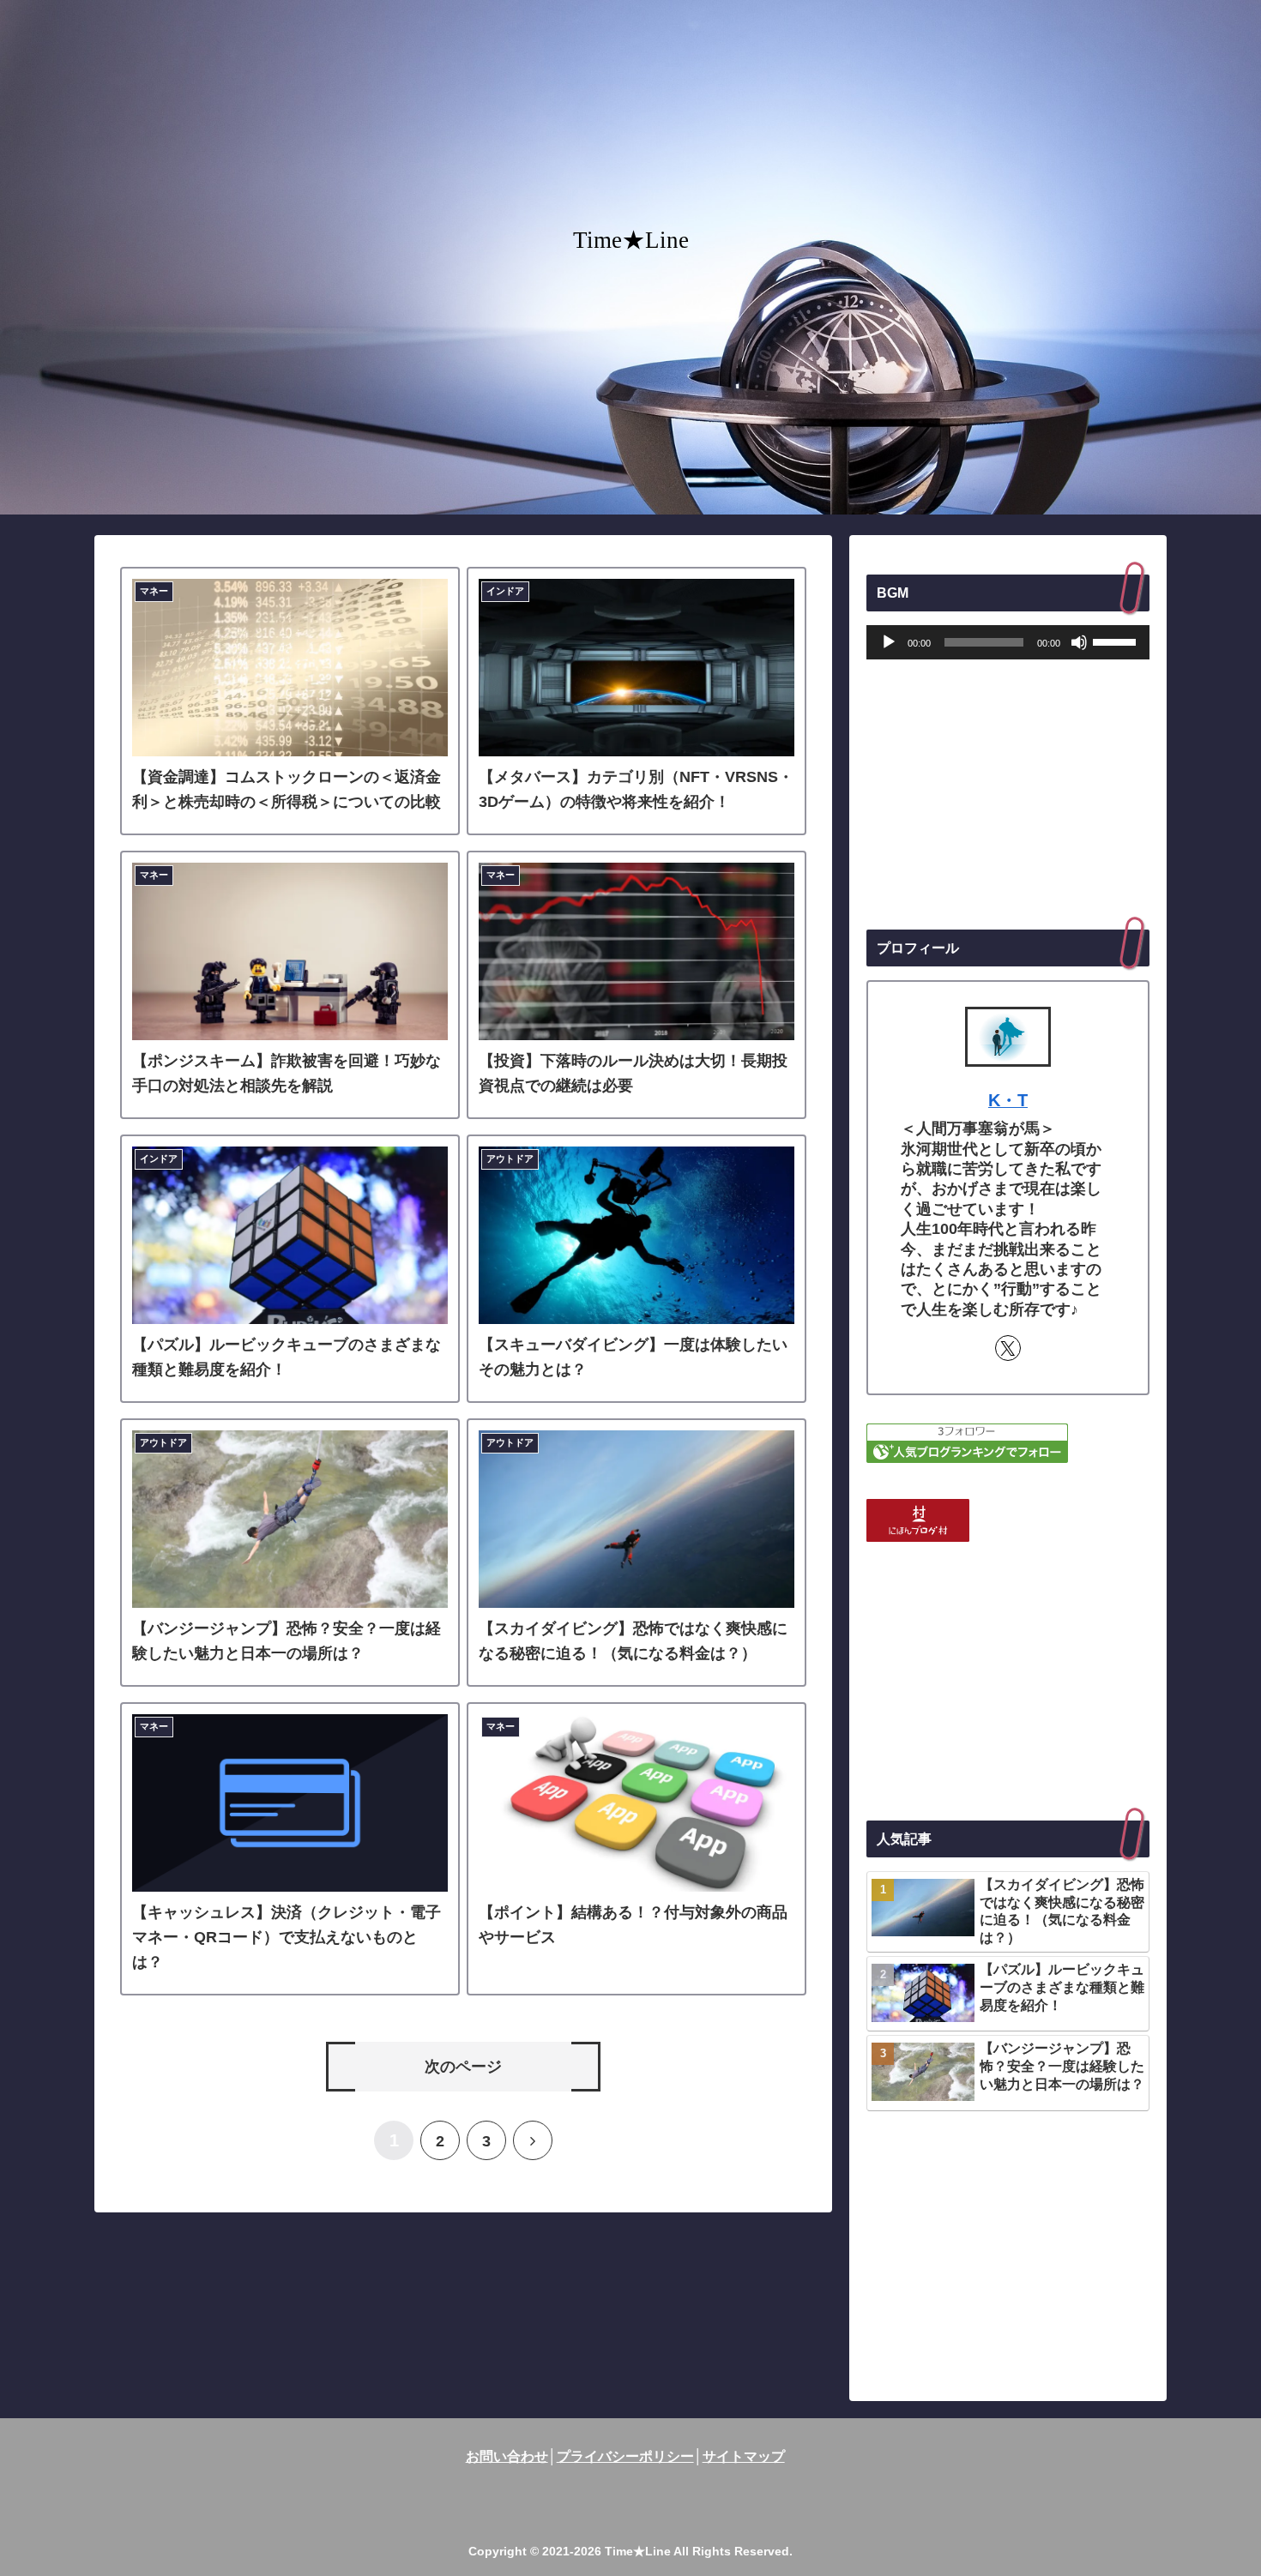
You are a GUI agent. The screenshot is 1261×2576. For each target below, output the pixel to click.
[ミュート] (1079, 642)
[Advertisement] (1008, 795)
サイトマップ (744, 2456)
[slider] (1117, 641)
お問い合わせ (507, 2456)
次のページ (463, 2067)
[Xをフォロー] (1008, 1348)
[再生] (889, 642)
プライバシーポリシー (625, 2456)
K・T (1008, 1100)
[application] (1008, 642)
